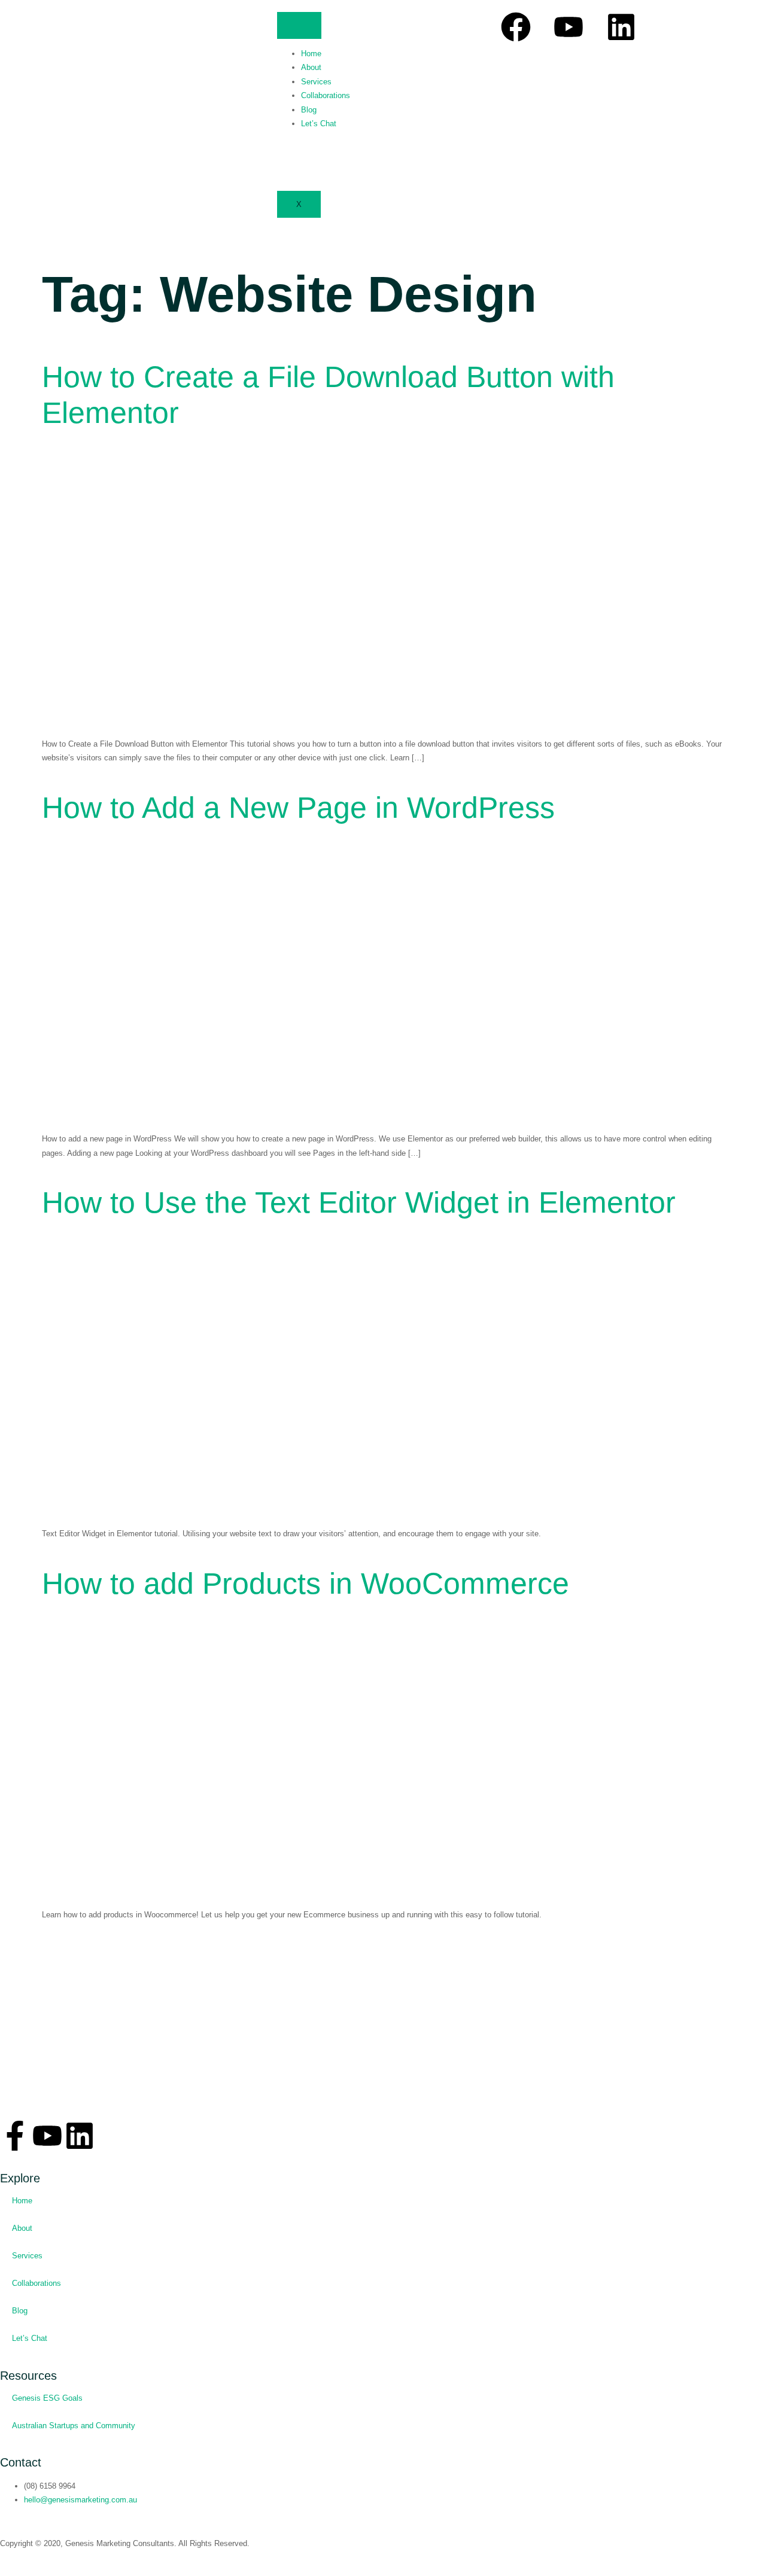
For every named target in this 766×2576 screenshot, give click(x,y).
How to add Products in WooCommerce (306, 1584)
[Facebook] (516, 27)
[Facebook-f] (15, 2136)
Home (311, 54)
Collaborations (326, 95)
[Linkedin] (621, 27)
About (311, 67)
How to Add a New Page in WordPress (298, 808)
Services (316, 82)
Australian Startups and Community (74, 2426)
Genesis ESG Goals (47, 2398)
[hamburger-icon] (299, 25)
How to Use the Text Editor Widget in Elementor (359, 1202)
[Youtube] (569, 27)
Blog (309, 110)
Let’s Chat (319, 124)
